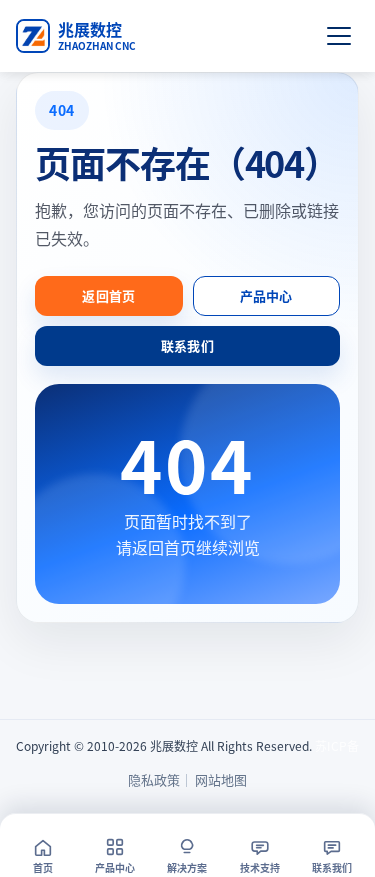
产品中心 (266, 295)
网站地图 (221, 780)
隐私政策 (154, 780)
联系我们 (187, 345)
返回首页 (108, 295)
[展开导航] (339, 36)
